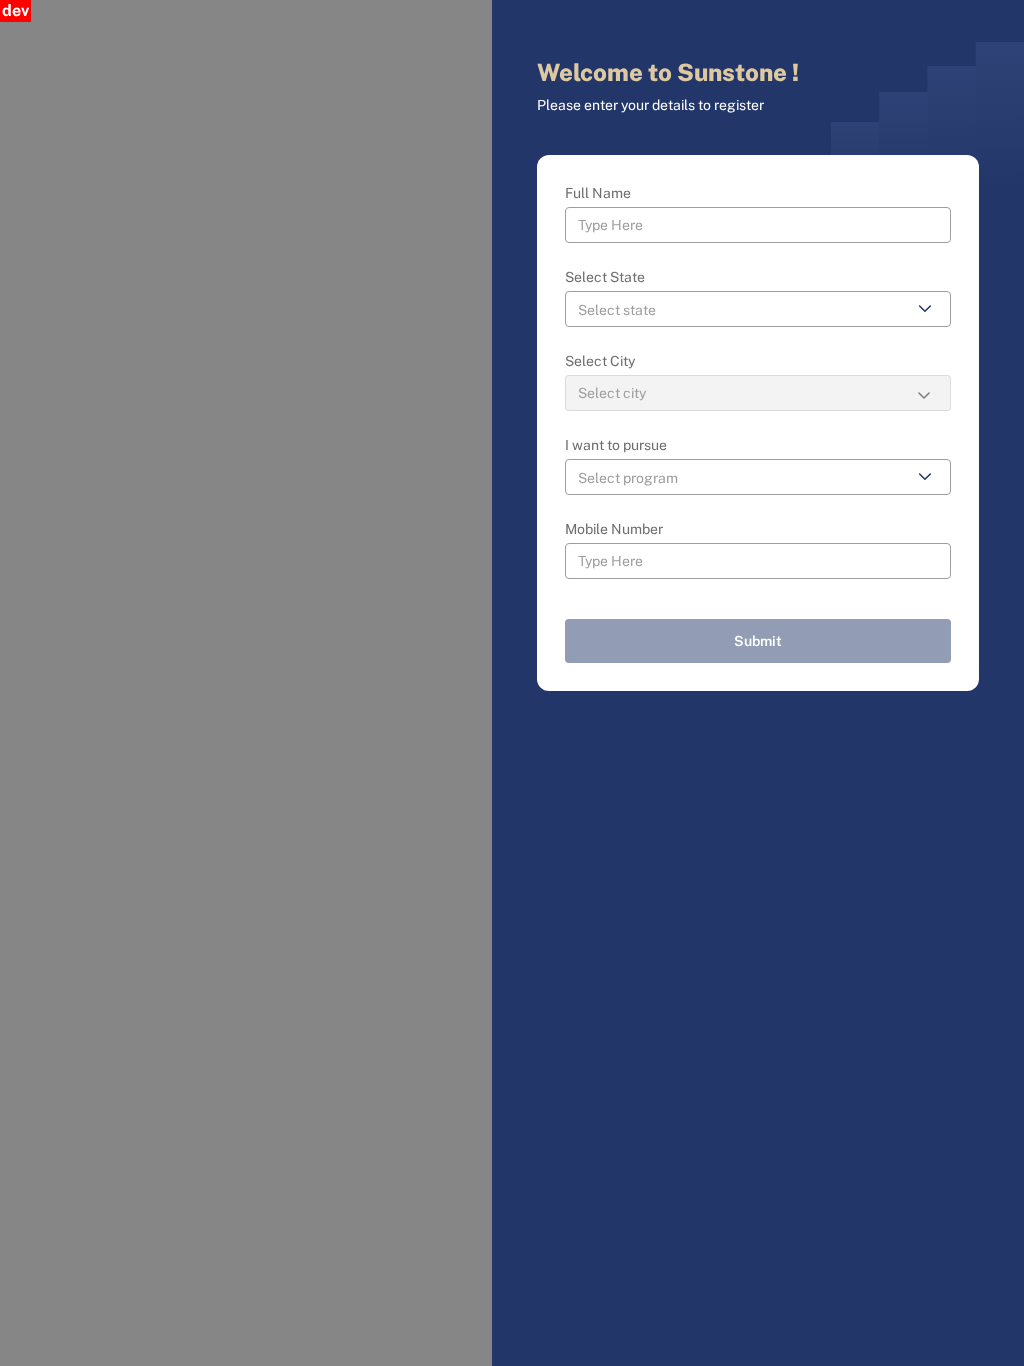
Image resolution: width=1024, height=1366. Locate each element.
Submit (758, 641)
